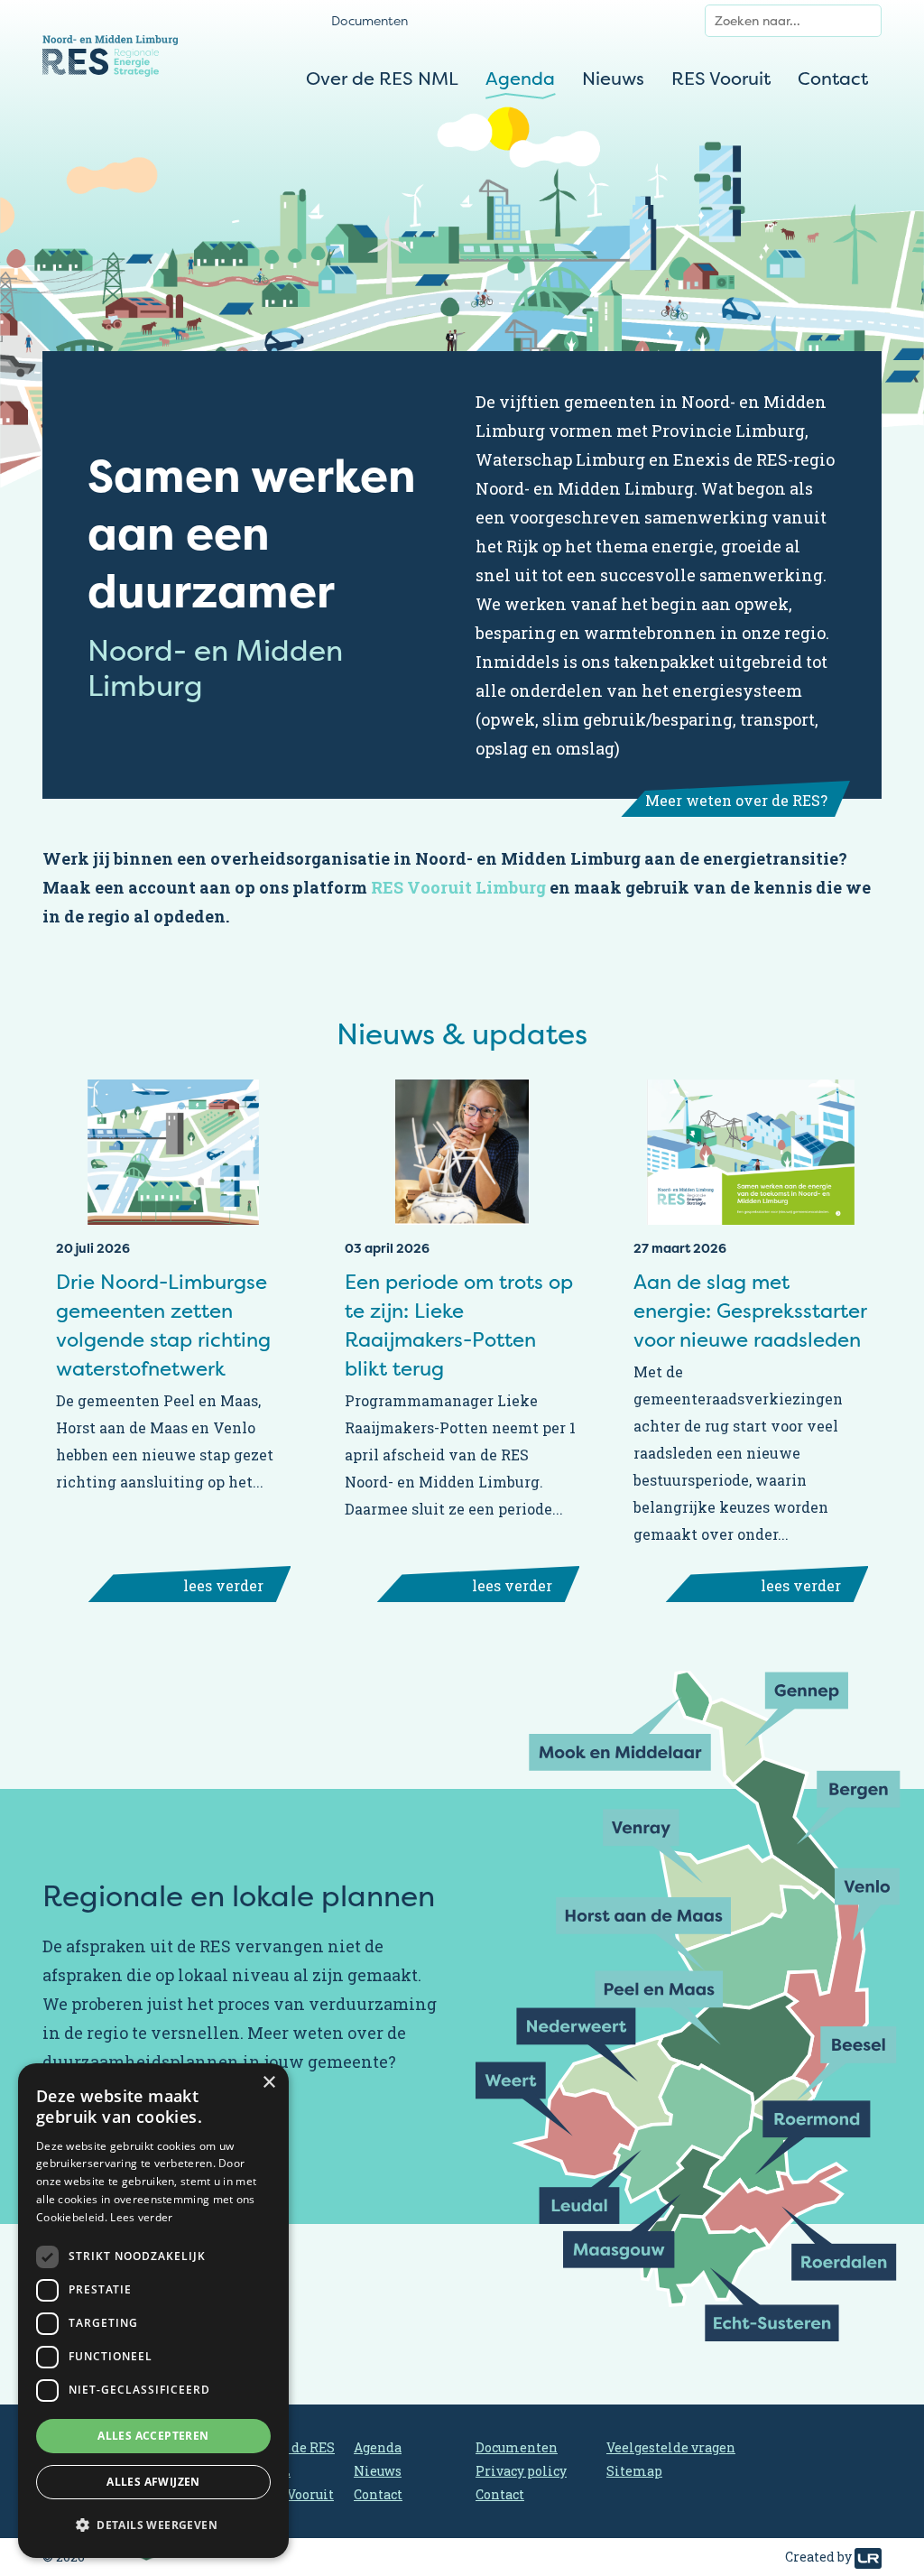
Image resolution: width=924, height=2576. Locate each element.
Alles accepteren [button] (153, 2436)
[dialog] (153, 2311)
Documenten (370, 20)
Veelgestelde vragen (671, 2447)
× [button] (268, 2083)
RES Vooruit (721, 78)
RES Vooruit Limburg (458, 887)
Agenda (520, 78)
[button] (153, 2525)
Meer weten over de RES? (736, 800)
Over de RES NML (382, 78)
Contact (833, 78)
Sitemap (634, 2471)
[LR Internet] (868, 2557)
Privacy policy (521, 2471)
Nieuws (613, 78)
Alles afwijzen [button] (153, 2482)
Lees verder (141, 2217)
